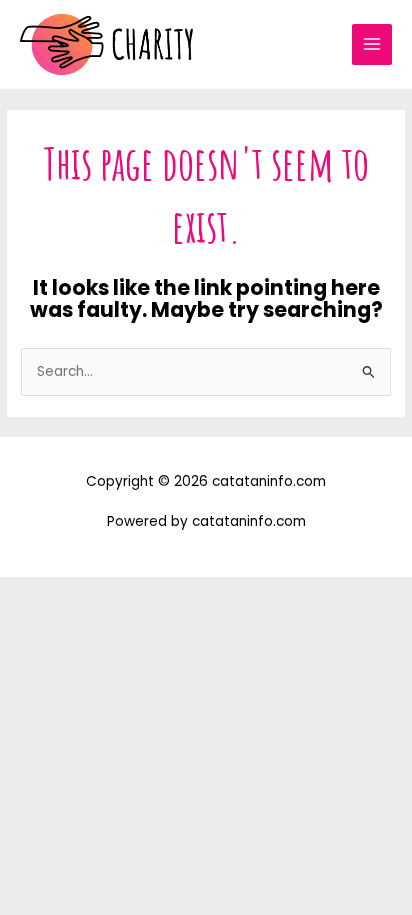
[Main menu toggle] (372, 44)
